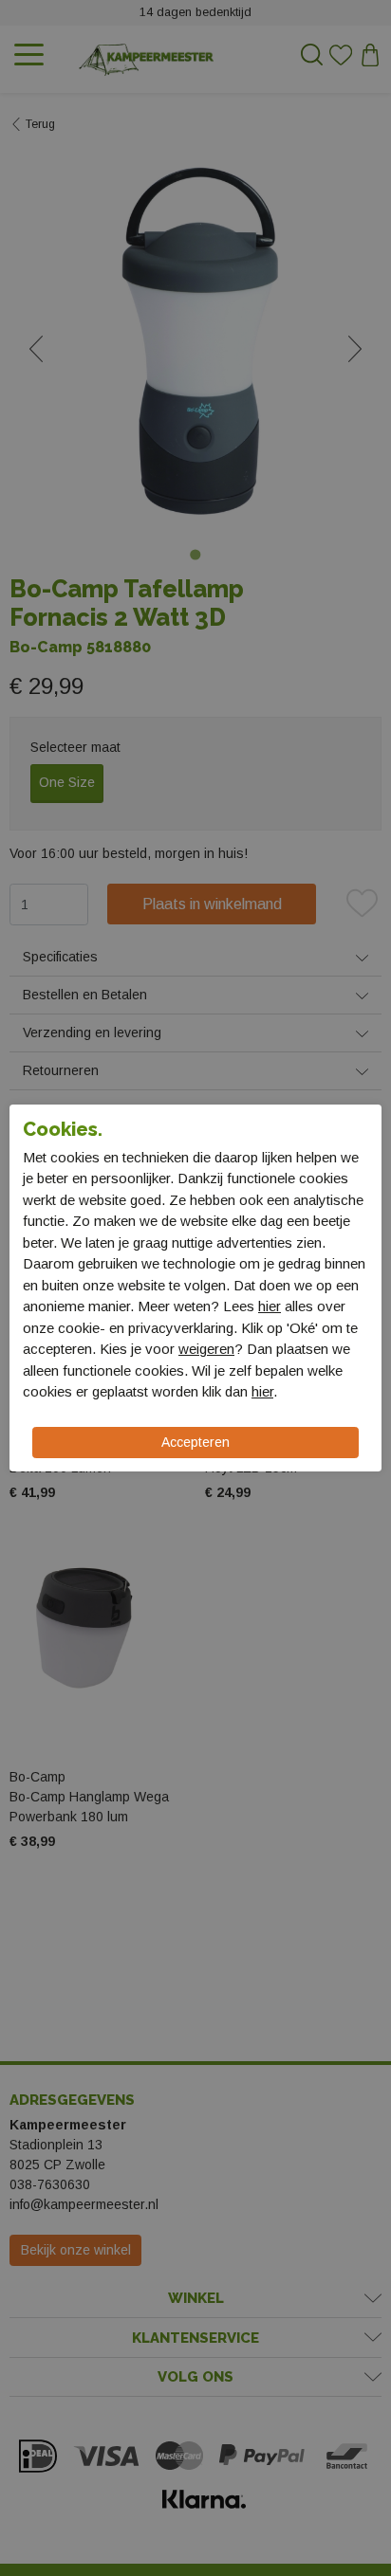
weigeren (206, 1349)
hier (270, 1306)
